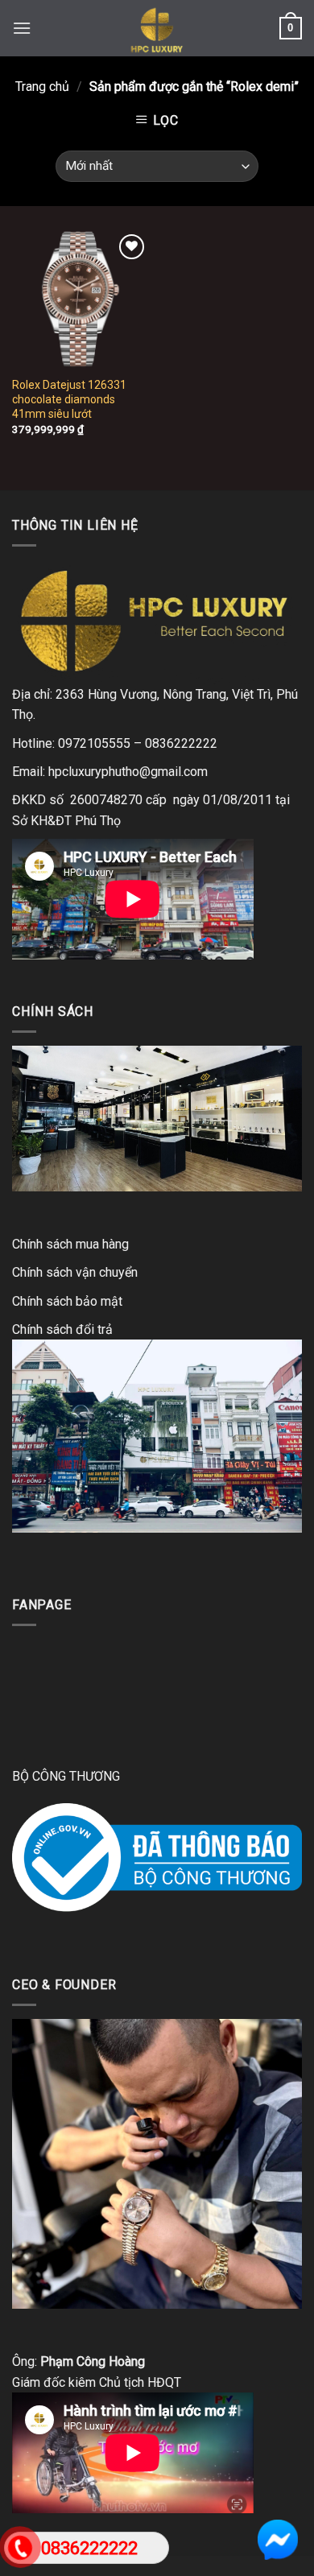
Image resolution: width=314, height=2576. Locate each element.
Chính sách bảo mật (67, 1301)
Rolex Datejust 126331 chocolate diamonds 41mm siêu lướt (69, 399)
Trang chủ (42, 87)
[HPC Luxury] (157, 28)
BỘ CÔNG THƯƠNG (66, 1776)
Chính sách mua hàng (70, 1244)
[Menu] (22, 28)
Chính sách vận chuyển (75, 1272)
